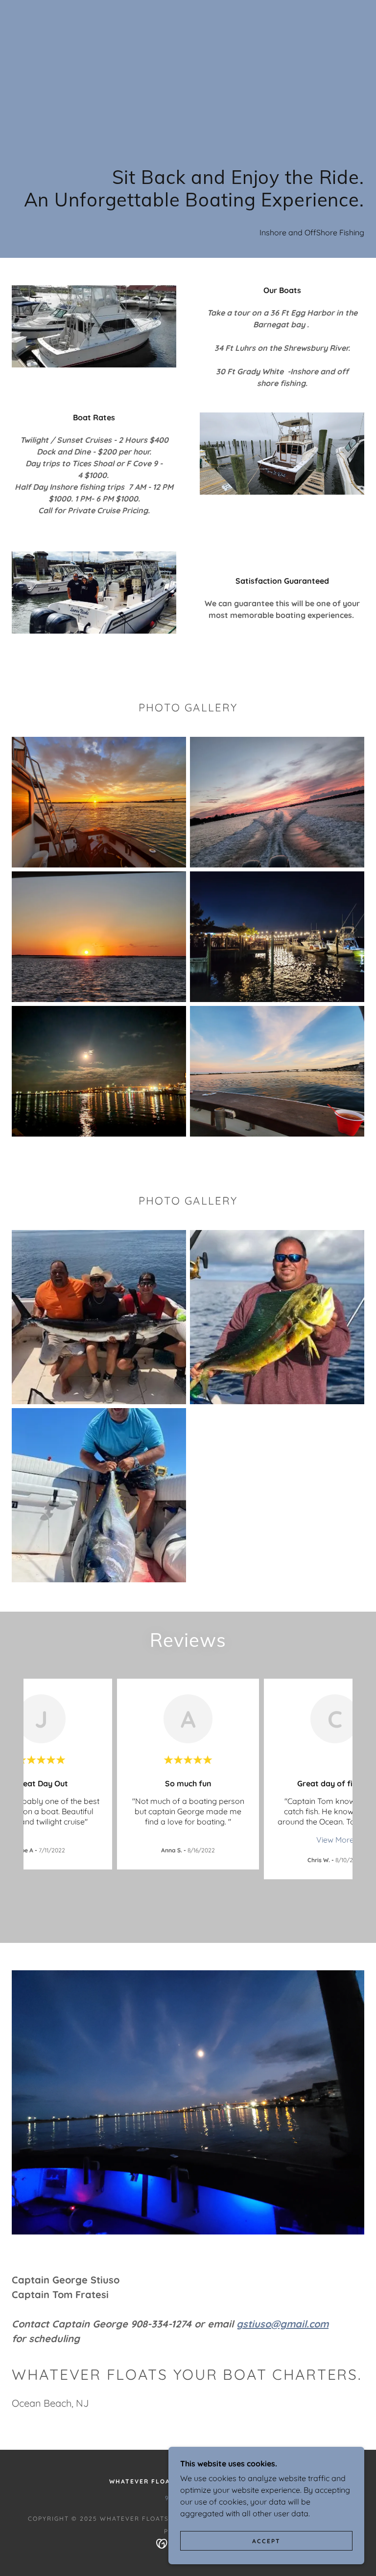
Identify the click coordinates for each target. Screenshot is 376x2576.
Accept (266, 2541)
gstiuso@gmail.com (282, 2324)
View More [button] (335, 1840)
